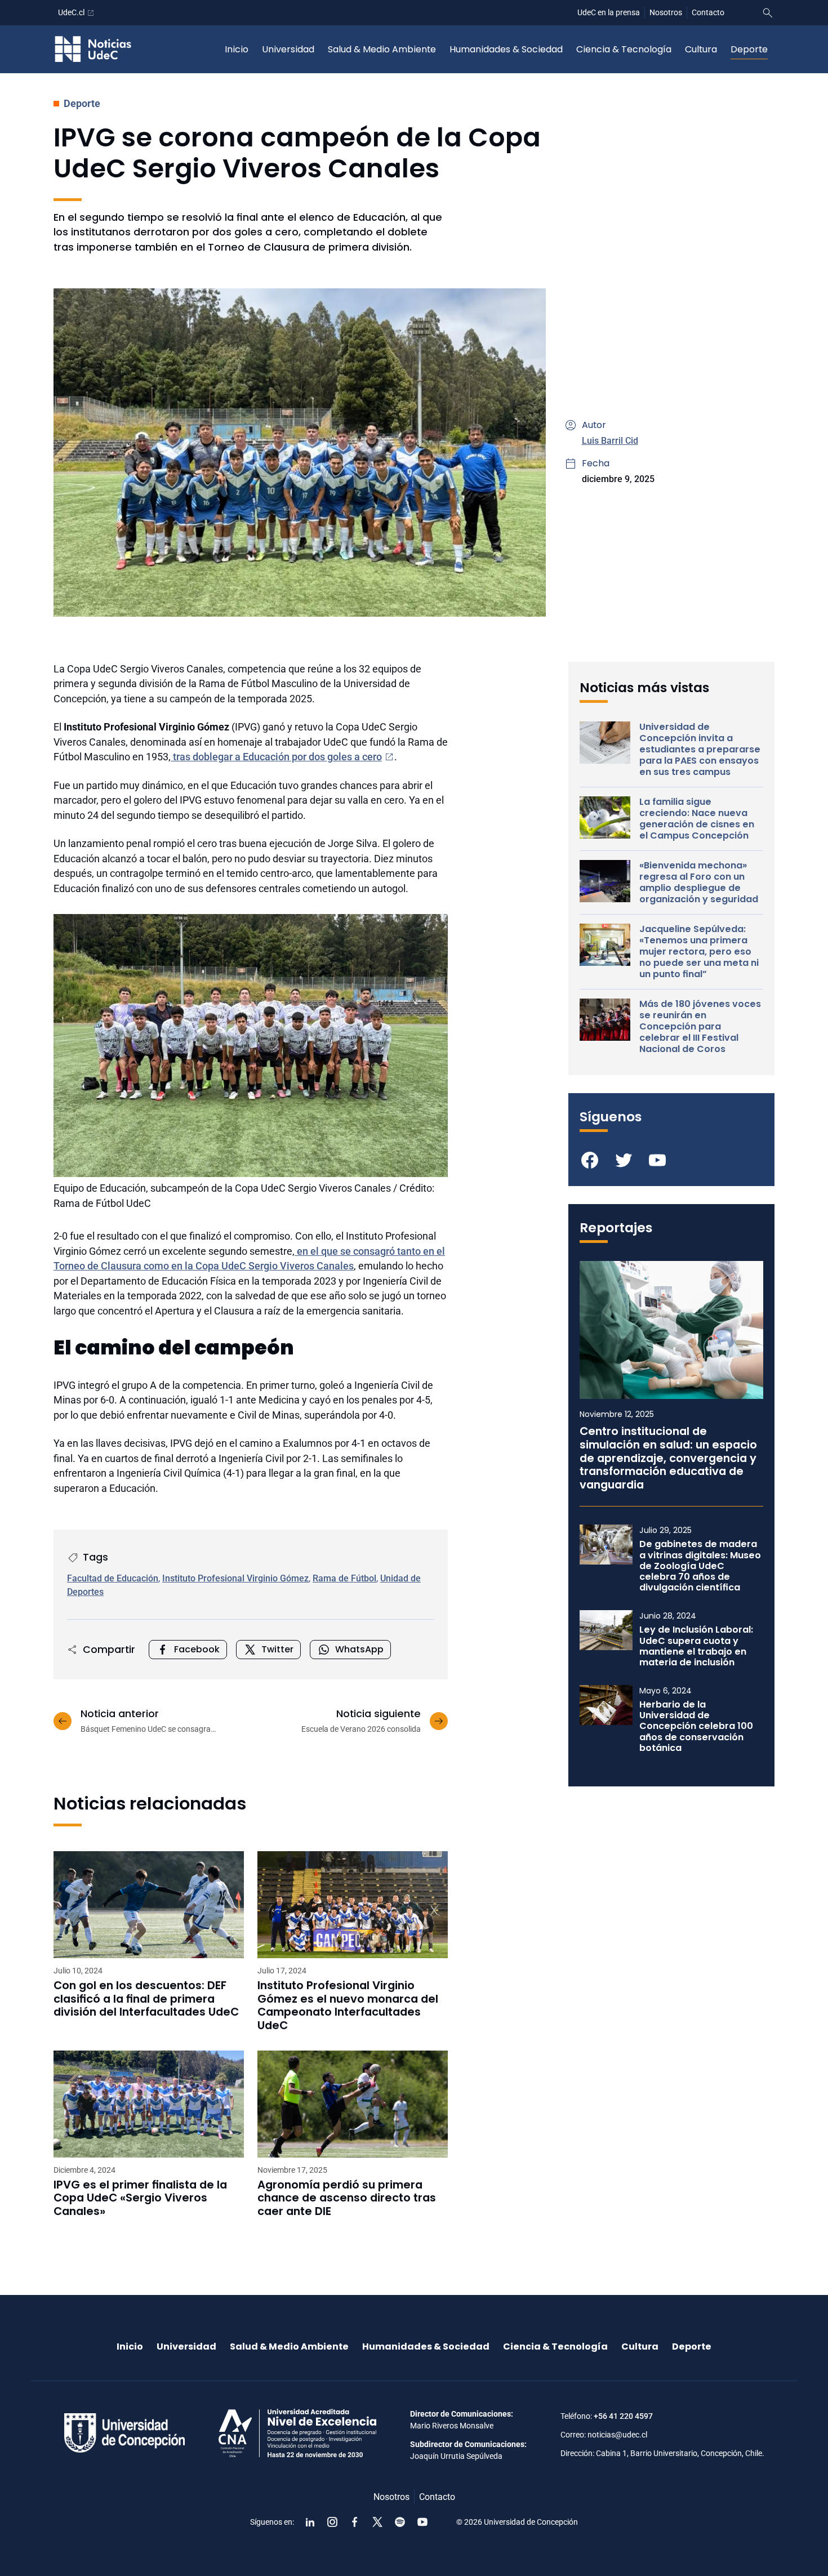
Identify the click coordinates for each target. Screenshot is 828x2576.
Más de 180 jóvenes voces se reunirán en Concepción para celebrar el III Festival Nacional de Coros (700, 1027)
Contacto (708, 12)
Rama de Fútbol (344, 1578)
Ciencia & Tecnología (624, 49)
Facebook (197, 1649)
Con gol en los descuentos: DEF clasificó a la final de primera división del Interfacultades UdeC (146, 1999)
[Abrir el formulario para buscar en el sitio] (768, 13)
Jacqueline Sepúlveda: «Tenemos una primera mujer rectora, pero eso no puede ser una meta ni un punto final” (699, 952)
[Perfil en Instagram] (332, 2522)
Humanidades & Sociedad (506, 49)
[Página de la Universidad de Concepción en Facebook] (355, 2522)
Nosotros (666, 12)
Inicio (237, 49)
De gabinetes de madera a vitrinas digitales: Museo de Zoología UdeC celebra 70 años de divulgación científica (700, 1566)
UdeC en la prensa (609, 12)
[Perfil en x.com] (377, 2522)
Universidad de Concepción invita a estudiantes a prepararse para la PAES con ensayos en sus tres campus (700, 750)
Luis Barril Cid (610, 441)
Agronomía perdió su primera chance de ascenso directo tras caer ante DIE (347, 2198)
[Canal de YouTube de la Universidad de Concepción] (422, 2522)
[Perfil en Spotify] (400, 2522)
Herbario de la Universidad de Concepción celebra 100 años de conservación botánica (696, 1726)
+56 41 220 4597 (623, 2416)
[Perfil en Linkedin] (310, 2522)
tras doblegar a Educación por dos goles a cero (276, 757)
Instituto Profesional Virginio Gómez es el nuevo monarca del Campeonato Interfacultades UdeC (348, 2005)
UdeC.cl (71, 12)
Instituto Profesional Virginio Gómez (235, 1578)
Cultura (701, 49)
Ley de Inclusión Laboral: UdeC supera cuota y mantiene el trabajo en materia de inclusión (696, 1646)
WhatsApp (359, 1649)
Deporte (749, 49)
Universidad (288, 49)
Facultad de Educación (113, 1578)
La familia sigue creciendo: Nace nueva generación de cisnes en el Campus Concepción (697, 819)
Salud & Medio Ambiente (382, 49)
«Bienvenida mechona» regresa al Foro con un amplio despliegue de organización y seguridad (699, 883)
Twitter (277, 1649)
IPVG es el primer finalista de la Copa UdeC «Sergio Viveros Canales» (140, 2198)
